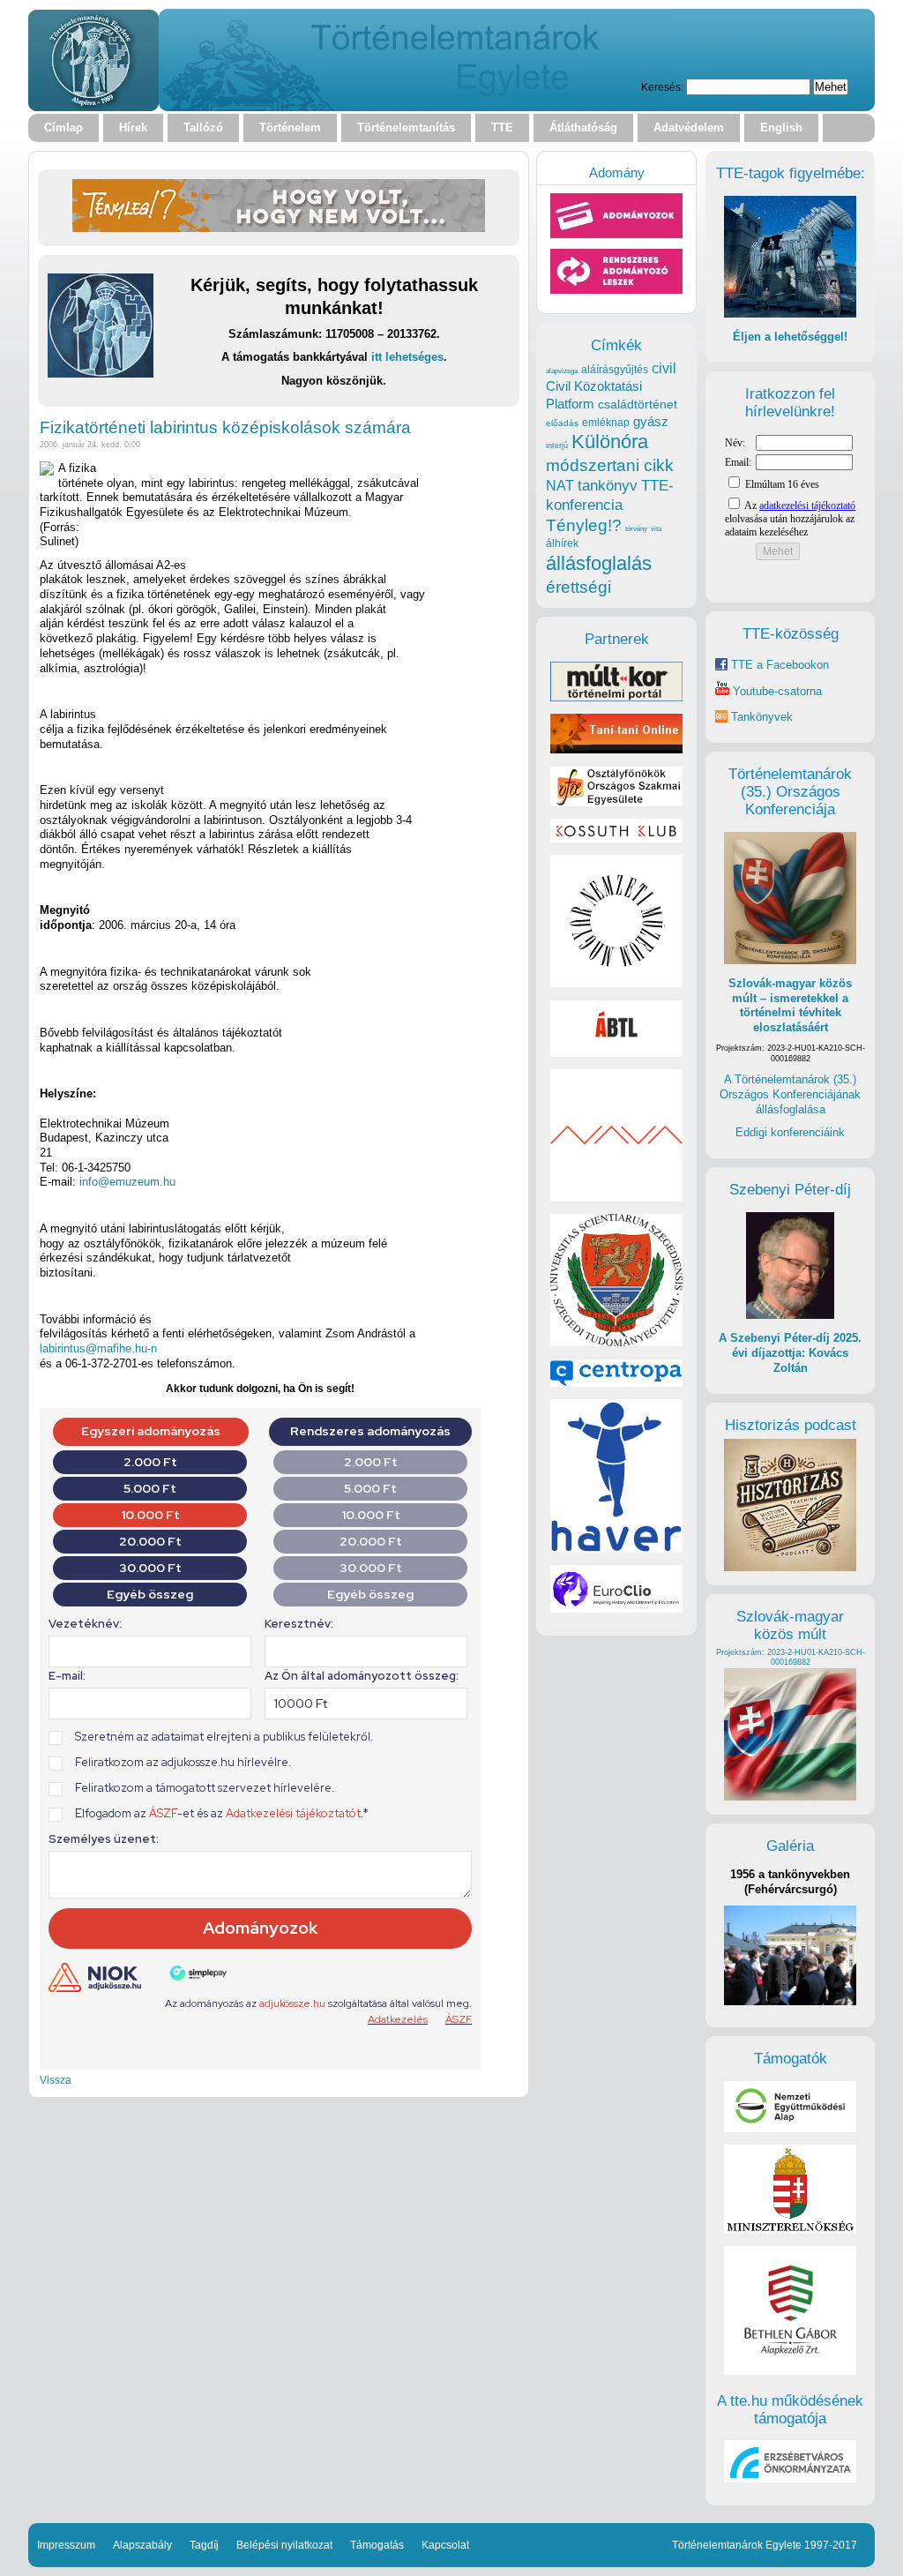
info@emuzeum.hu (127, 1182)
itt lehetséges (407, 357)
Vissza (56, 2080)
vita (656, 528)
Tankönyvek (762, 717)
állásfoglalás (599, 563)
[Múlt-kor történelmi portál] (616, 697)
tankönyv (608, 486)
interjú (557, 446)
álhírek (562, 543)
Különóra (610, 442)
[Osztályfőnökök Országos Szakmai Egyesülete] (616, 802)
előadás (562, 423)
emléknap (606, 423)
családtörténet (638, 404)
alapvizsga (562, 371)
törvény (636, 529)
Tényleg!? (584, 525)
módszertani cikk (610, 465)
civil (664, 368)
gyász (651, 421)
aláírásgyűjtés (615, 370)
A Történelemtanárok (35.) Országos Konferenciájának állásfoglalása (790, 1094)
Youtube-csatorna (776, 691)
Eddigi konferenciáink (790, 1132)
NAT (560, 486)
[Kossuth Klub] (616, 839)
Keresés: (662, 87)
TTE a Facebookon (778, 665)
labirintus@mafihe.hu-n (98, 1348)
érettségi (578, 587)
